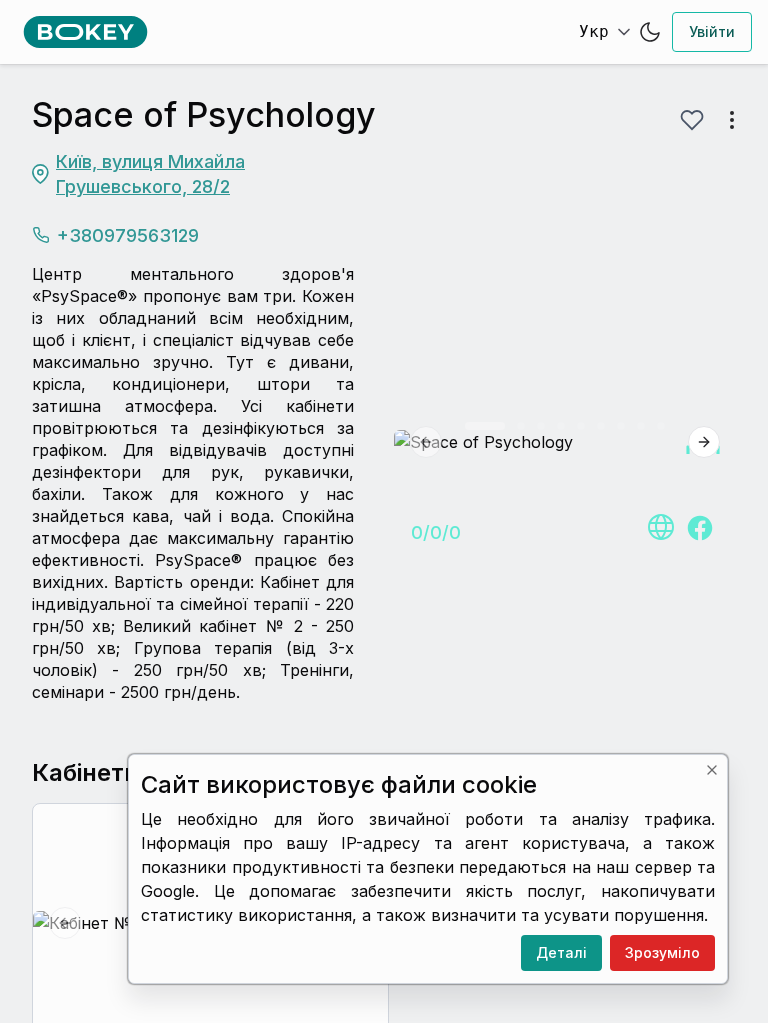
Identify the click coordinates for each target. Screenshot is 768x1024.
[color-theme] (650, 32)
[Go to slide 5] (581, 426)
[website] (660, 528)
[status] (428, 869)
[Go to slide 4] (561, 426)
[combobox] (602, 32)
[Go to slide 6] (601, 426)
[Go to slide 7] (621, 426)
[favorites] (692, 120)
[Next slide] (704, 442)
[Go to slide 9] (661, 426)
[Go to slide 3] (541, 426)
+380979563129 (128, 235)
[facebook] (700, 528)
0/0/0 (436, 532)
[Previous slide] (426, 442)
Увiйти (712, 31)
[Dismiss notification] (712, 770)
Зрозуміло (662, 952)
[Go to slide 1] (485, 426)
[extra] (732, 120)
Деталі (561, 952)
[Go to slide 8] (641, 426)
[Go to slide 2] (521, 426)
